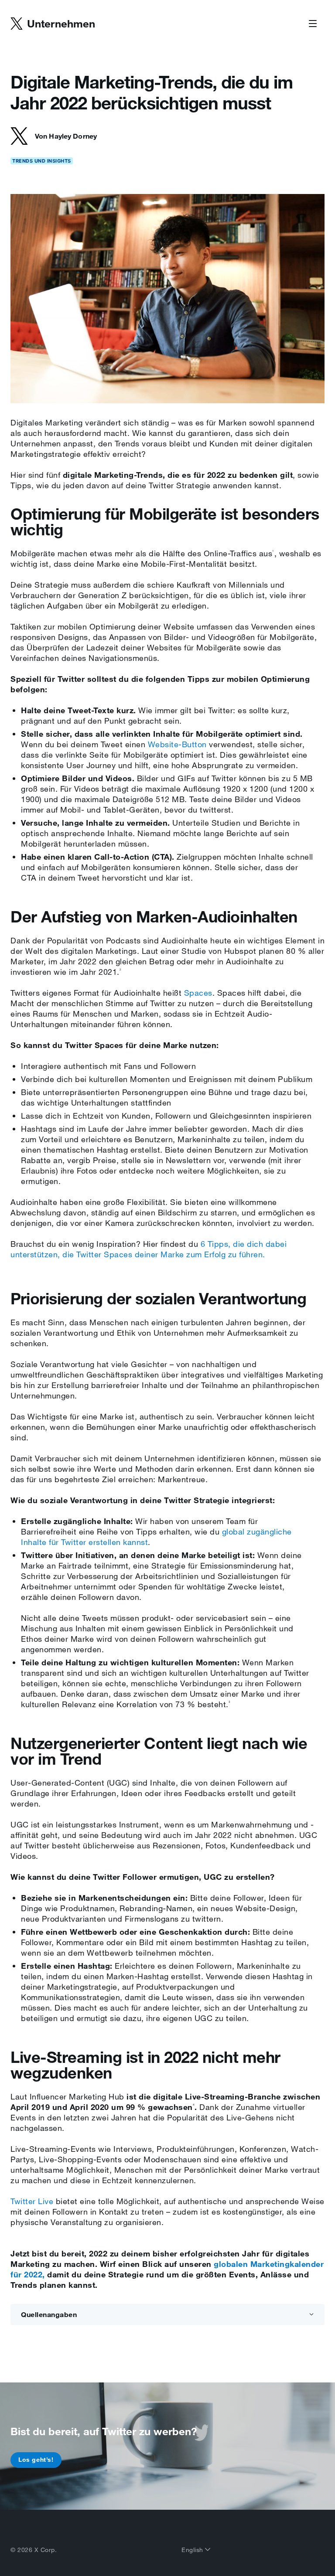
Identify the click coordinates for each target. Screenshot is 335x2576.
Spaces (198, 993)
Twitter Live (32, 2201)
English (193, 2550)
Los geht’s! (36, 2460)
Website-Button (177, 744)
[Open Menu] (313, 24)
